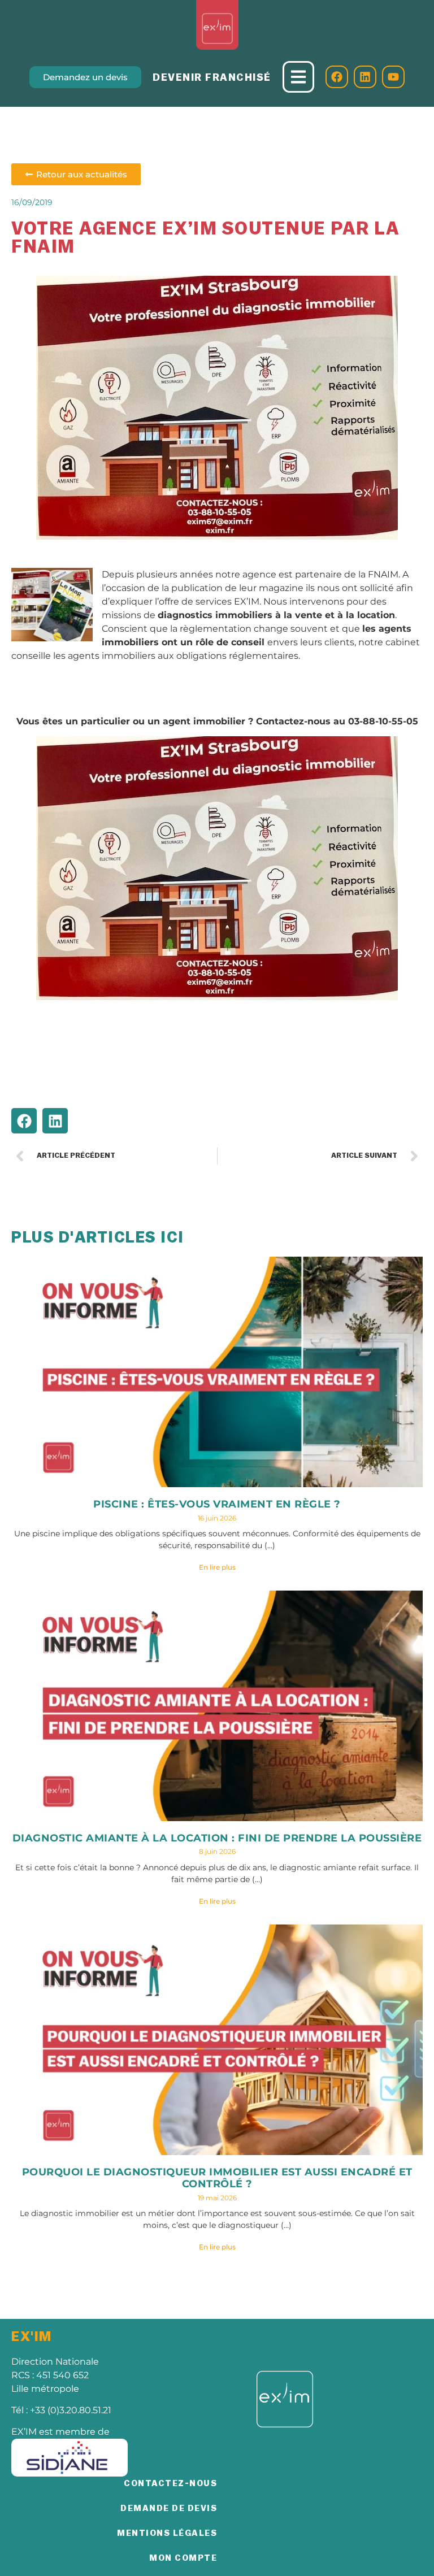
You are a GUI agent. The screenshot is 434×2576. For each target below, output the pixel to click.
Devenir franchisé (212, 77)
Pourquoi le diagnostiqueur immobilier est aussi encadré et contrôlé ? (217, 2178)
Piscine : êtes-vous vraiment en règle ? (217, 1504)
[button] (24, 1121)
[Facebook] (337, 77)
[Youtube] (393, 77)
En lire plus (217, 1567)
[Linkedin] (365, 77)
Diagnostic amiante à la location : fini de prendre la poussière (217, 1838)
